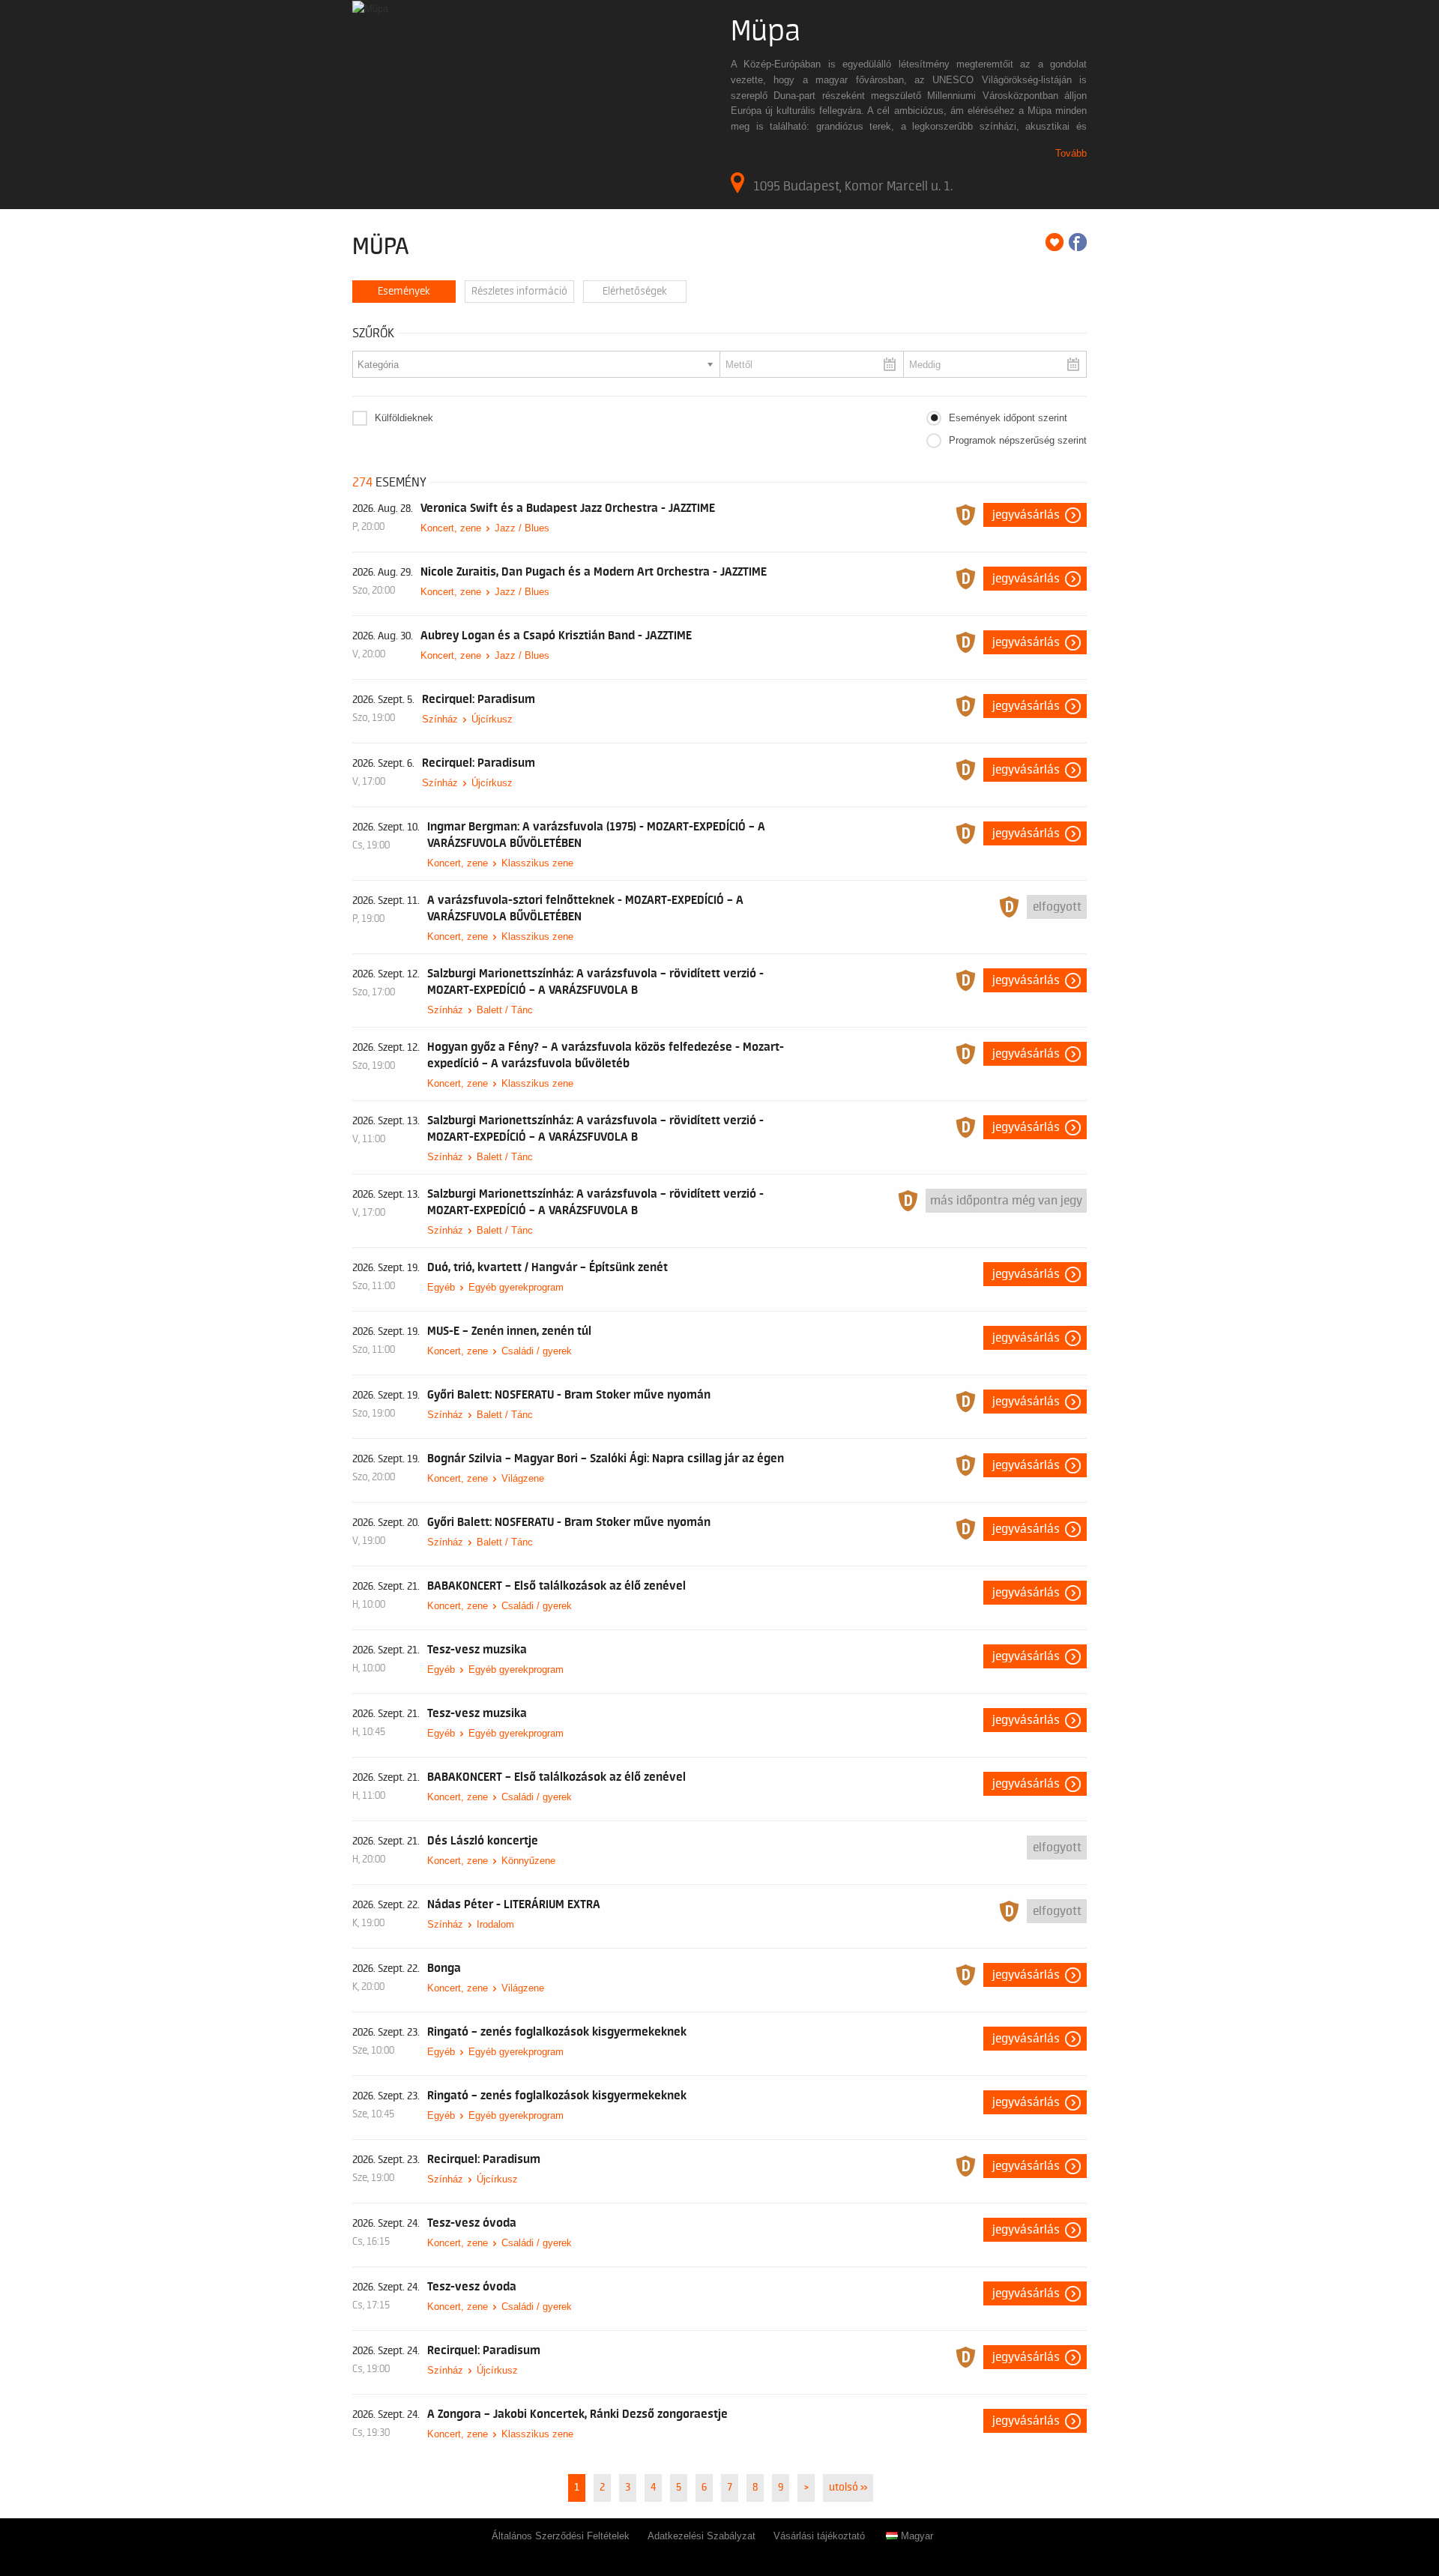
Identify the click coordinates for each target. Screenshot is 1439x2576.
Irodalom (495, 1924)
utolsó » (848, 2488)
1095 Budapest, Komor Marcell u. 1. (853, 186)
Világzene (523, 1478)
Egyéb (441, 1287)
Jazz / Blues (522, 528)
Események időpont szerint (1008, 418)
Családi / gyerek (537, 1351)
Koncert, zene (451, 528)
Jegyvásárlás (1026, 515)
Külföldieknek (404, 418)
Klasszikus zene (537, 863)
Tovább (1071, 153)
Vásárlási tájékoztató (819, 2536)
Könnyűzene (528, 1861)
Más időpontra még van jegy (1006, 1201)
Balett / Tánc (505, 1010)
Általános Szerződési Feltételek (561, 2536)
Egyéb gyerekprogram (516, 1287)
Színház (440, 719)
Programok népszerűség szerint (1018, 440)
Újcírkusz (492, 719)
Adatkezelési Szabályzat (702, 2536)
